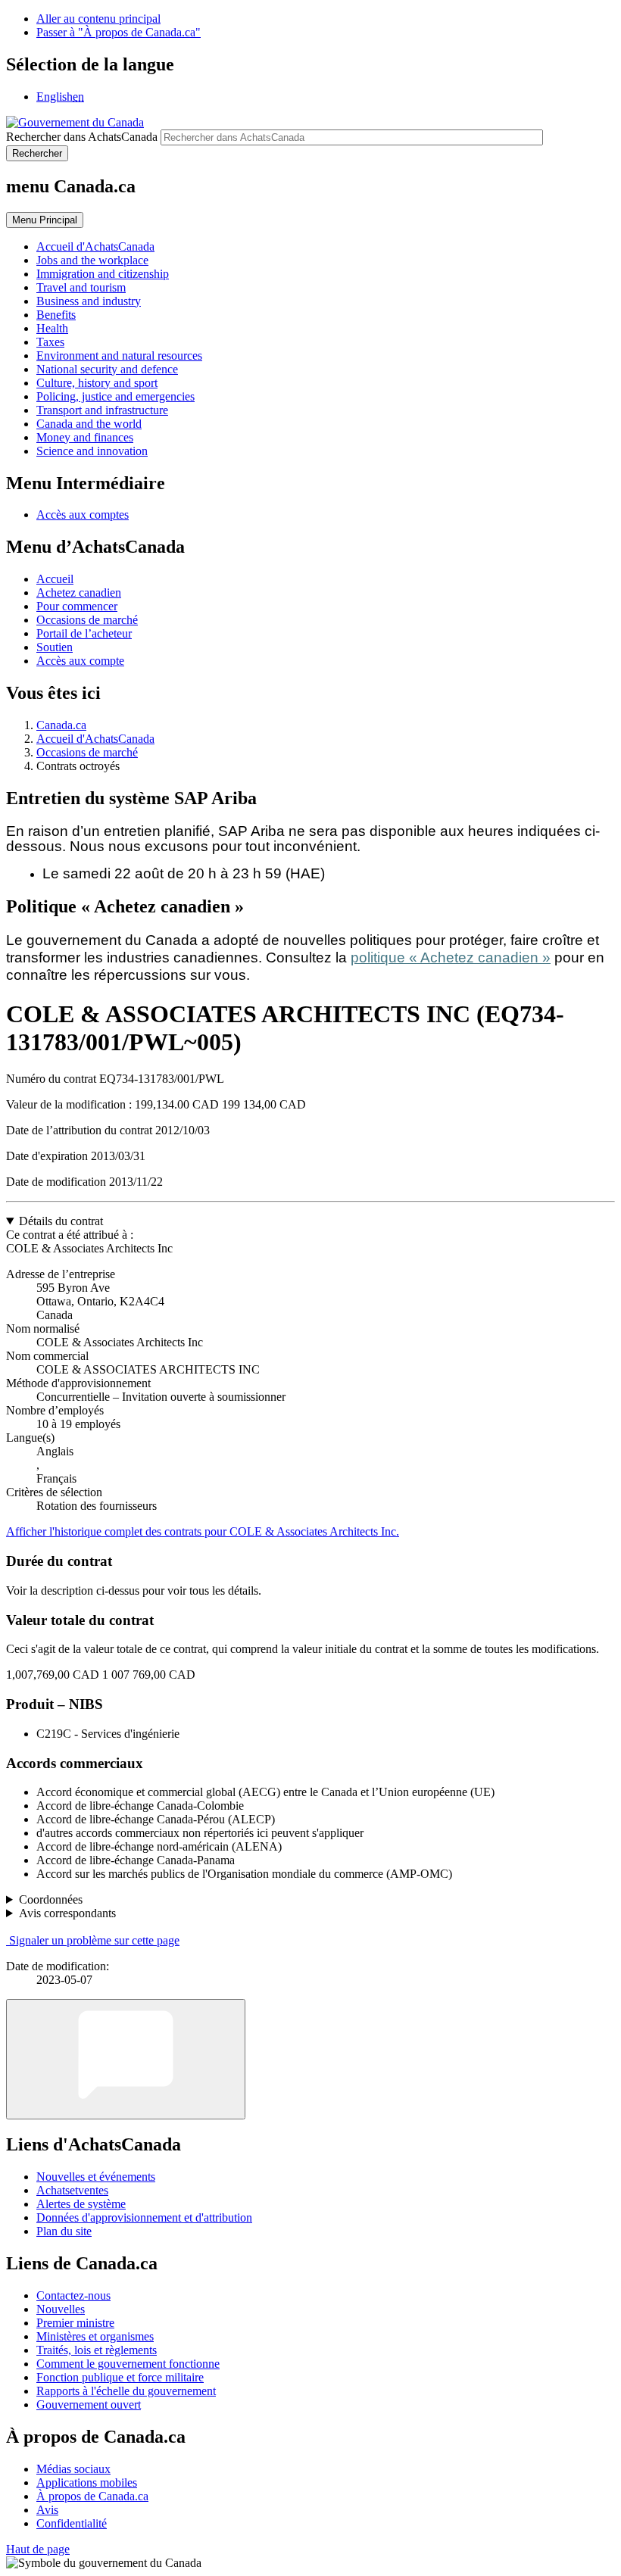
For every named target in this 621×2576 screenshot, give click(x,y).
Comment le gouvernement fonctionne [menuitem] (128, 2364)
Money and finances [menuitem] (85, 437)
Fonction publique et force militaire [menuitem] (120, 2377)
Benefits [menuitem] (56, 315)
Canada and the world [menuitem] (89, 424)
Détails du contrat (61, 1221)
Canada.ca (61, 725)
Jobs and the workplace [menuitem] (92, 260)
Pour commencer (77, 606)
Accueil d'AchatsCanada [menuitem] (95, 246)
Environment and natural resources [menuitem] (119, 356)
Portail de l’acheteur (84, 633)
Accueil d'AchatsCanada (95, 739)
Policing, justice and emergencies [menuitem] (115, 396)
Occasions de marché (87, 620)
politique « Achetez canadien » (451, 957)
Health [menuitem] (52, 328)
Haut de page (38, 2549)
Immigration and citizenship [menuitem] (103, 274)
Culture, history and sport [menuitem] (97, 383)
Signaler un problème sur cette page (94, 1940)
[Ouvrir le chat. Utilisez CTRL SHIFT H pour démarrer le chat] (126, 2059)
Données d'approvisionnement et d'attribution (144, 2217)
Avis (47, 2510)
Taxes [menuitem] (50, 342)
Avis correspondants (67, 1913)
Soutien (55, 647)
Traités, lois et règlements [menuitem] (97, 2350)
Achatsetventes (72, 2190)
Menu (45, 220)
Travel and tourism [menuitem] (81, 287)
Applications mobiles (87, 2482)
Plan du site (64, 2231)
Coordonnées (51, 1899)
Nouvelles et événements (96, 2177)
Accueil (55, 579)
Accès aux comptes (83, 515)
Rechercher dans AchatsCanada (82, 137)
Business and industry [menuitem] (89, 301)
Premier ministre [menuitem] (75, 2323)
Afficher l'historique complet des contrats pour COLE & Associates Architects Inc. (203, 1531)
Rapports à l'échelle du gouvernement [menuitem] (126, 2391)
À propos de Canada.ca (92, 2496)
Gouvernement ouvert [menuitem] (89, 2404)
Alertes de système (81, 2204)
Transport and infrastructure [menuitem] (102, 410)
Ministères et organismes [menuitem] (95, 2336)
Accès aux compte (80, 661)
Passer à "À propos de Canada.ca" (119, 32)
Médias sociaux (73, 2469)
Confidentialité (72, 2523)
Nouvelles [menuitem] (61, 2309)
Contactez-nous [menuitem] (73, 2295)
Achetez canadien (79, 593)
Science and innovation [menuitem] (92, 451)
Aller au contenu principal (98, 19)
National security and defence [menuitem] (107, 369)
